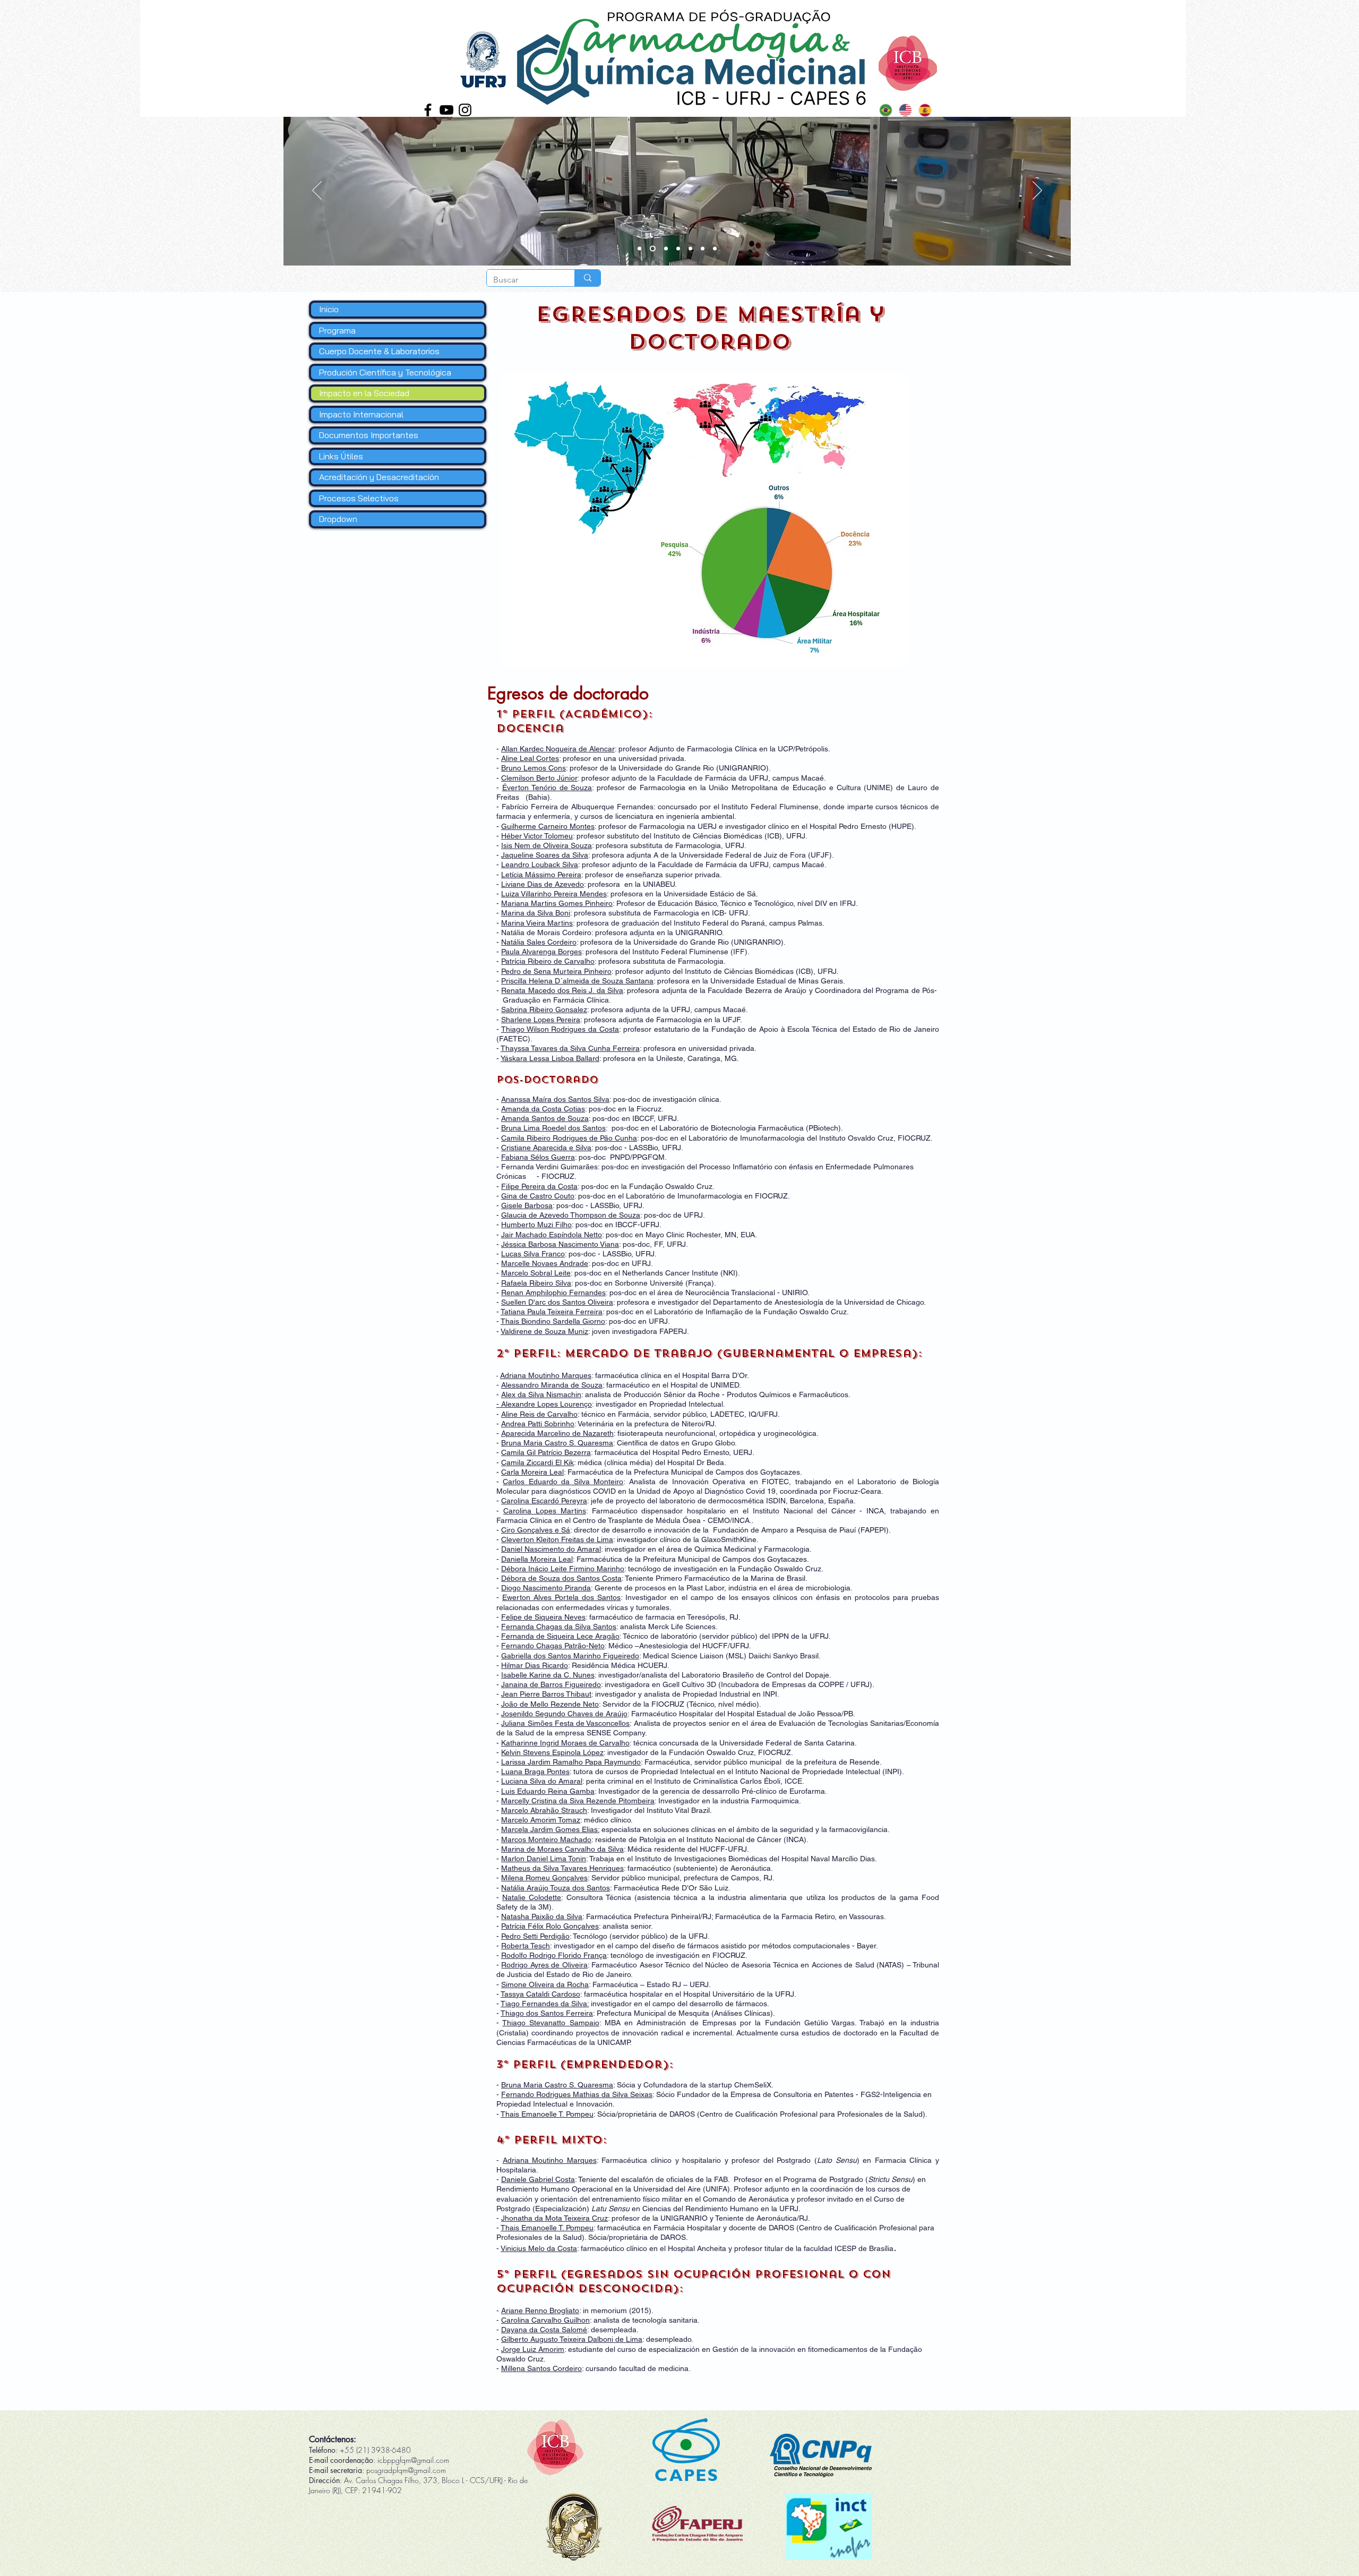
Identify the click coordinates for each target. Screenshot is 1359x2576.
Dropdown (338, 519)
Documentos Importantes (369, 435)
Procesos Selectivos (359, 498)
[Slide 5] (678, 249)
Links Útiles (341, 456)
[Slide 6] (690, 249)
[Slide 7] (703, 249)
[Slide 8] (715, 249)
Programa (337, 330)
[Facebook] (428, 110)
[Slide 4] (665, 249)
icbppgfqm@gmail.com (413, 2460)
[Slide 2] (652, 249)
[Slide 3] (639, 249)
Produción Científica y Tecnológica (385, 372)
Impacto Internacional (361, 414)
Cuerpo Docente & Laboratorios (379, 351)
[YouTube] (446, 110)
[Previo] (317, 191)
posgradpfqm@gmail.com (406, 2470)
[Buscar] (587, 278)
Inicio (329, 309)
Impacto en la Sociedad (364, 393)
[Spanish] (924, 110)
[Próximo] (1037, 191)
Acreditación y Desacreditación (379, 477)
